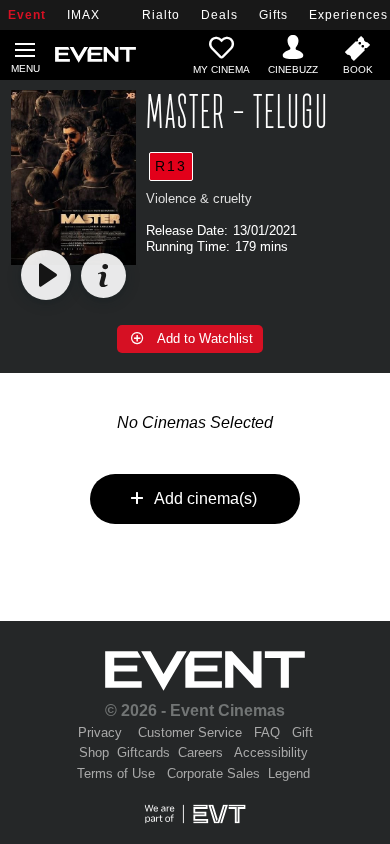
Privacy (100, 732)
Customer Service (190, 732)
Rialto (161, 15)
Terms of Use (116, 773)
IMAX (83, 15)
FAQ (267, 732)
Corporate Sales (213, 773)
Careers (200, 752)
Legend (289, 773)
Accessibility (271, 752)
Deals (219, 15)
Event (27, 15)
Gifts (273, 15)
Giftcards (143, 752)
